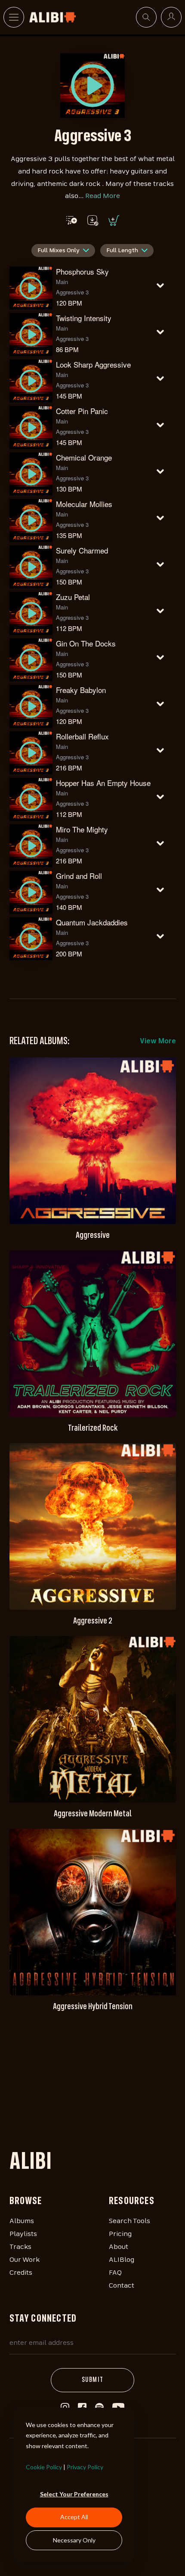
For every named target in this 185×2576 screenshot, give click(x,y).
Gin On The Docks (86, 643)
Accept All (74, 2517)
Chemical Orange (84, 457)
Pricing (120, 2234)
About (119, 2247)
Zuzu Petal (73, 597)
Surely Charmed (82, 550)
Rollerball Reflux (82, 736)
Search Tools (129, 2221)
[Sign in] (171, 17)
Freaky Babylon (81, 690)
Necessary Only (74, 2540)
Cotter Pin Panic (82, 411)
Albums (22, 2221)
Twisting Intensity (84, 318)
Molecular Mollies (84, 504)
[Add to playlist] (72, 220)
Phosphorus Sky (82, 271)
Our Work (25, 2260)
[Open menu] (14, 17)
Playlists (23, 2234)
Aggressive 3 (72, 292)
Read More (103, 196)
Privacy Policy (85, 2467)
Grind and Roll (79, 876)
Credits (21, 2273)
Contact (122, 2286)
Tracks (20, 2247)
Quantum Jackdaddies (92, 922)
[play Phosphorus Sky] (92, 86)
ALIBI (31, 2163)
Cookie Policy (44, 2467)
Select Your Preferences (74, 2494)
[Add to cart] (113, 220)
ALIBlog (122, 2260)
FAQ (115, 2273)
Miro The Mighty (82, 829)
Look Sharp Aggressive (93, 364)
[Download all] (92, 220)
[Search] (146, 17)
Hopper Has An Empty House (103, 783)
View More (158, 1042)
